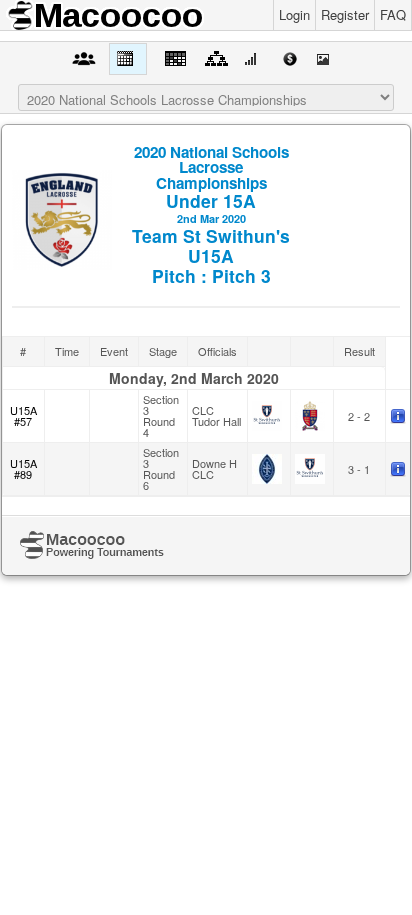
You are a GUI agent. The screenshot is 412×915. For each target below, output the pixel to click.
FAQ (393, 14)
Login (294, 14)
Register (345, 14)
